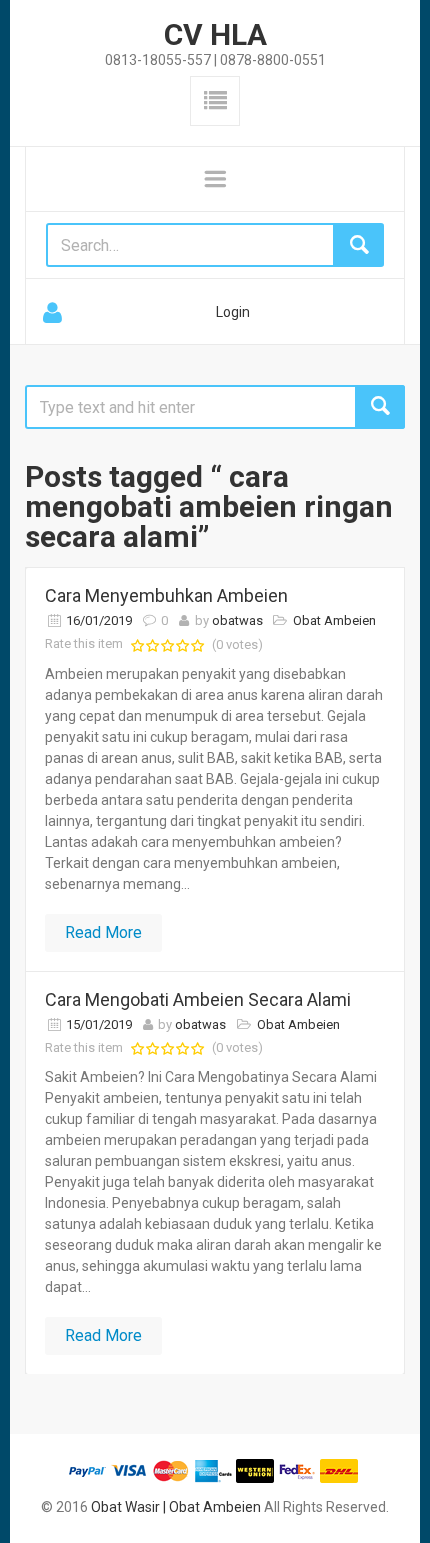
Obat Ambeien (334, 620)
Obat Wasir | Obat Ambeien (176, 1507)
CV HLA (215, 34)
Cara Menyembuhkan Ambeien (166, 595)
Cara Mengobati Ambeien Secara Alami (198, 999)
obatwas (237, 620)
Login (233, 312)
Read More (103, 932)
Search (380, 407)
